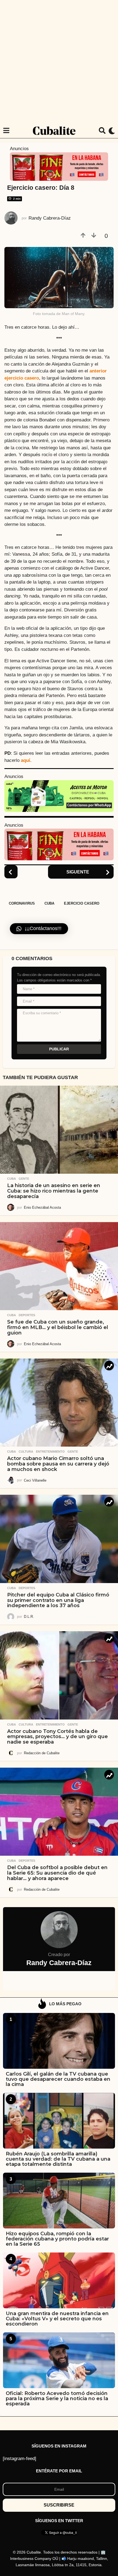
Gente (24, 1179)
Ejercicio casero (82, 903)
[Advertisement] (59, 62)
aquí (26, 760)
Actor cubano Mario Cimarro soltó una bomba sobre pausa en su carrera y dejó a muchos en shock (58, 1464)
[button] (6, 131)
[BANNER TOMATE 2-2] (59, 166)
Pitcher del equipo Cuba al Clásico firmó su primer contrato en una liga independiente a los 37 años (58, 1600)
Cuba (49, 903)
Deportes (27, 1315)
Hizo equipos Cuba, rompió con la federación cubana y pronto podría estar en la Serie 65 (57, 2239)
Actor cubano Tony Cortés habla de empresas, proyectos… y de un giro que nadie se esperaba (57, 1737)
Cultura (26, 1452)
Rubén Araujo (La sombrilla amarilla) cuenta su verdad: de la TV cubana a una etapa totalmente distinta (58, 2159)
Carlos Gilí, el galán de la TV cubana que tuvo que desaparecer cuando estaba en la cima (58, 2079)
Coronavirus (22, 903)
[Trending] (109, 1366)
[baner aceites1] (59, 796)
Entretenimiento (50, 1452)
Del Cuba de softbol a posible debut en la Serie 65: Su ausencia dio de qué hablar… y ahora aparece (57, 1873)
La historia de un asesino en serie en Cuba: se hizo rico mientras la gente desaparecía (54, 1191)
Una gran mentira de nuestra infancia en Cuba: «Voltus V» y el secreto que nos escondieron (57, 2319)
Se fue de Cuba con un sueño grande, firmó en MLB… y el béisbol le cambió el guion (58, 1327)
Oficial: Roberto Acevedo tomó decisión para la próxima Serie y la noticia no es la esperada (57, 2399)
